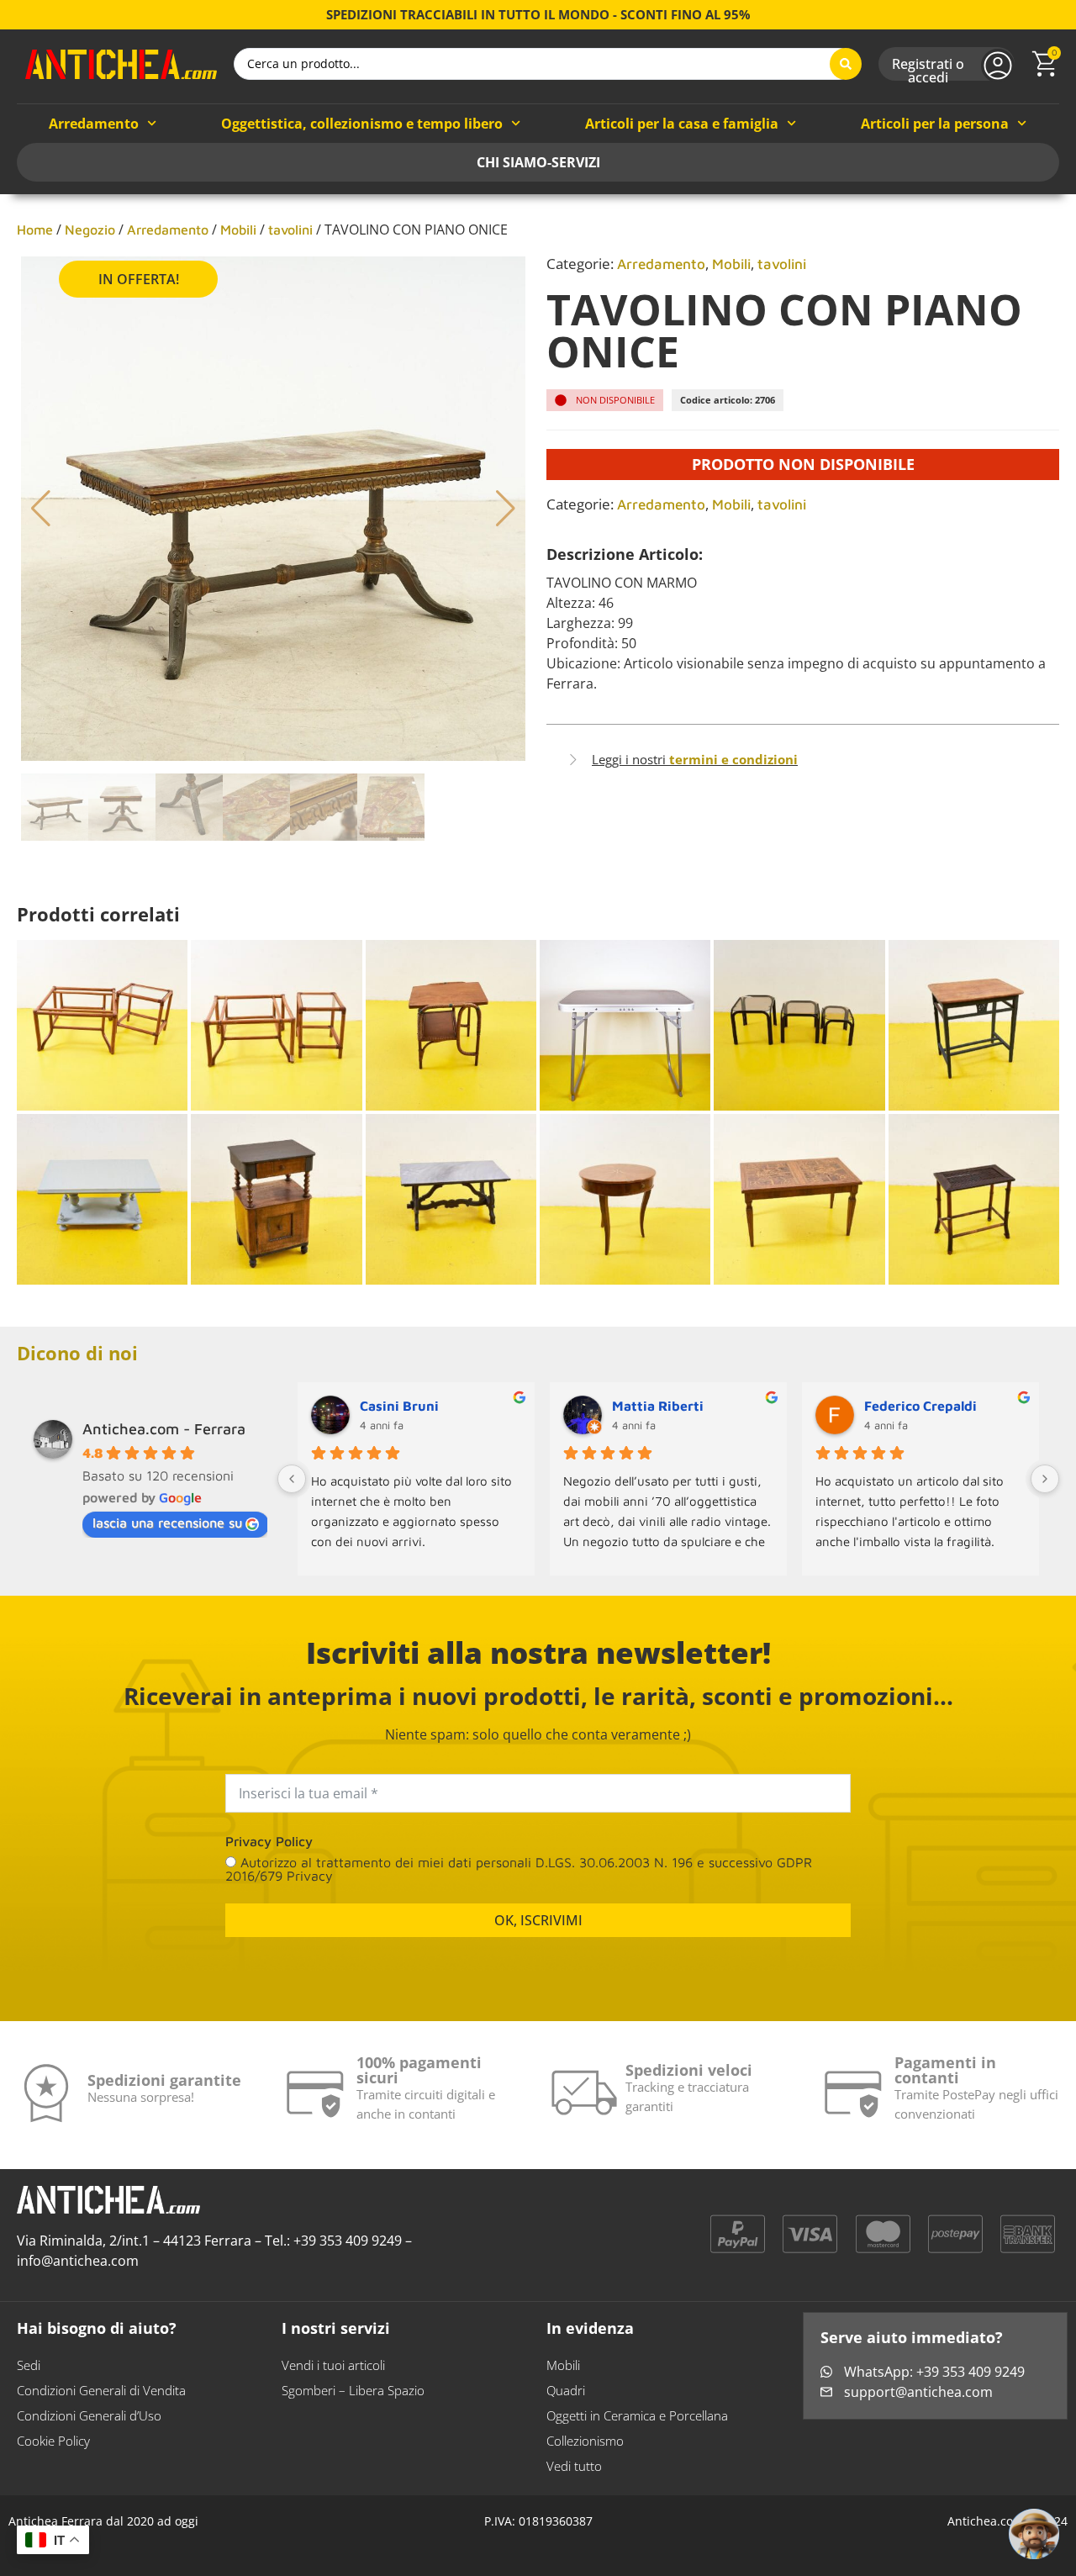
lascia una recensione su (167, 1523)
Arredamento (94, 124)
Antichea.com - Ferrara (164, 1429)
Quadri (566, 2404)
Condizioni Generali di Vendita (101, 2404)
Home (35, 230)
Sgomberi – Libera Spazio (353, 2404)
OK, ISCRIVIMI (538, 1934)
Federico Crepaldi (920, 1406)
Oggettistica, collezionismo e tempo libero (362, 124)
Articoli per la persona (935, 124)
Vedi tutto (574, 2479)
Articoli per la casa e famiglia (682, 124)
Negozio (90, 230)
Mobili (238, 230)
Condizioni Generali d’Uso (89, 2429)
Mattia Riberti (658, 1406)
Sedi (29, 2378)
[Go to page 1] (675, 1589)
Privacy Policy (269, 1855)
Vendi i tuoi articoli (333, 2378)
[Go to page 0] (662, 1589)
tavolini (290, 230)
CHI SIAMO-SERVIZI (538, 162)
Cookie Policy (53, 2454)
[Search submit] (846, 64)
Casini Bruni (399, 1406)
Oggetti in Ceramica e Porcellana (637, 2429)
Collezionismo (585, 2454)
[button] (41, 509)
